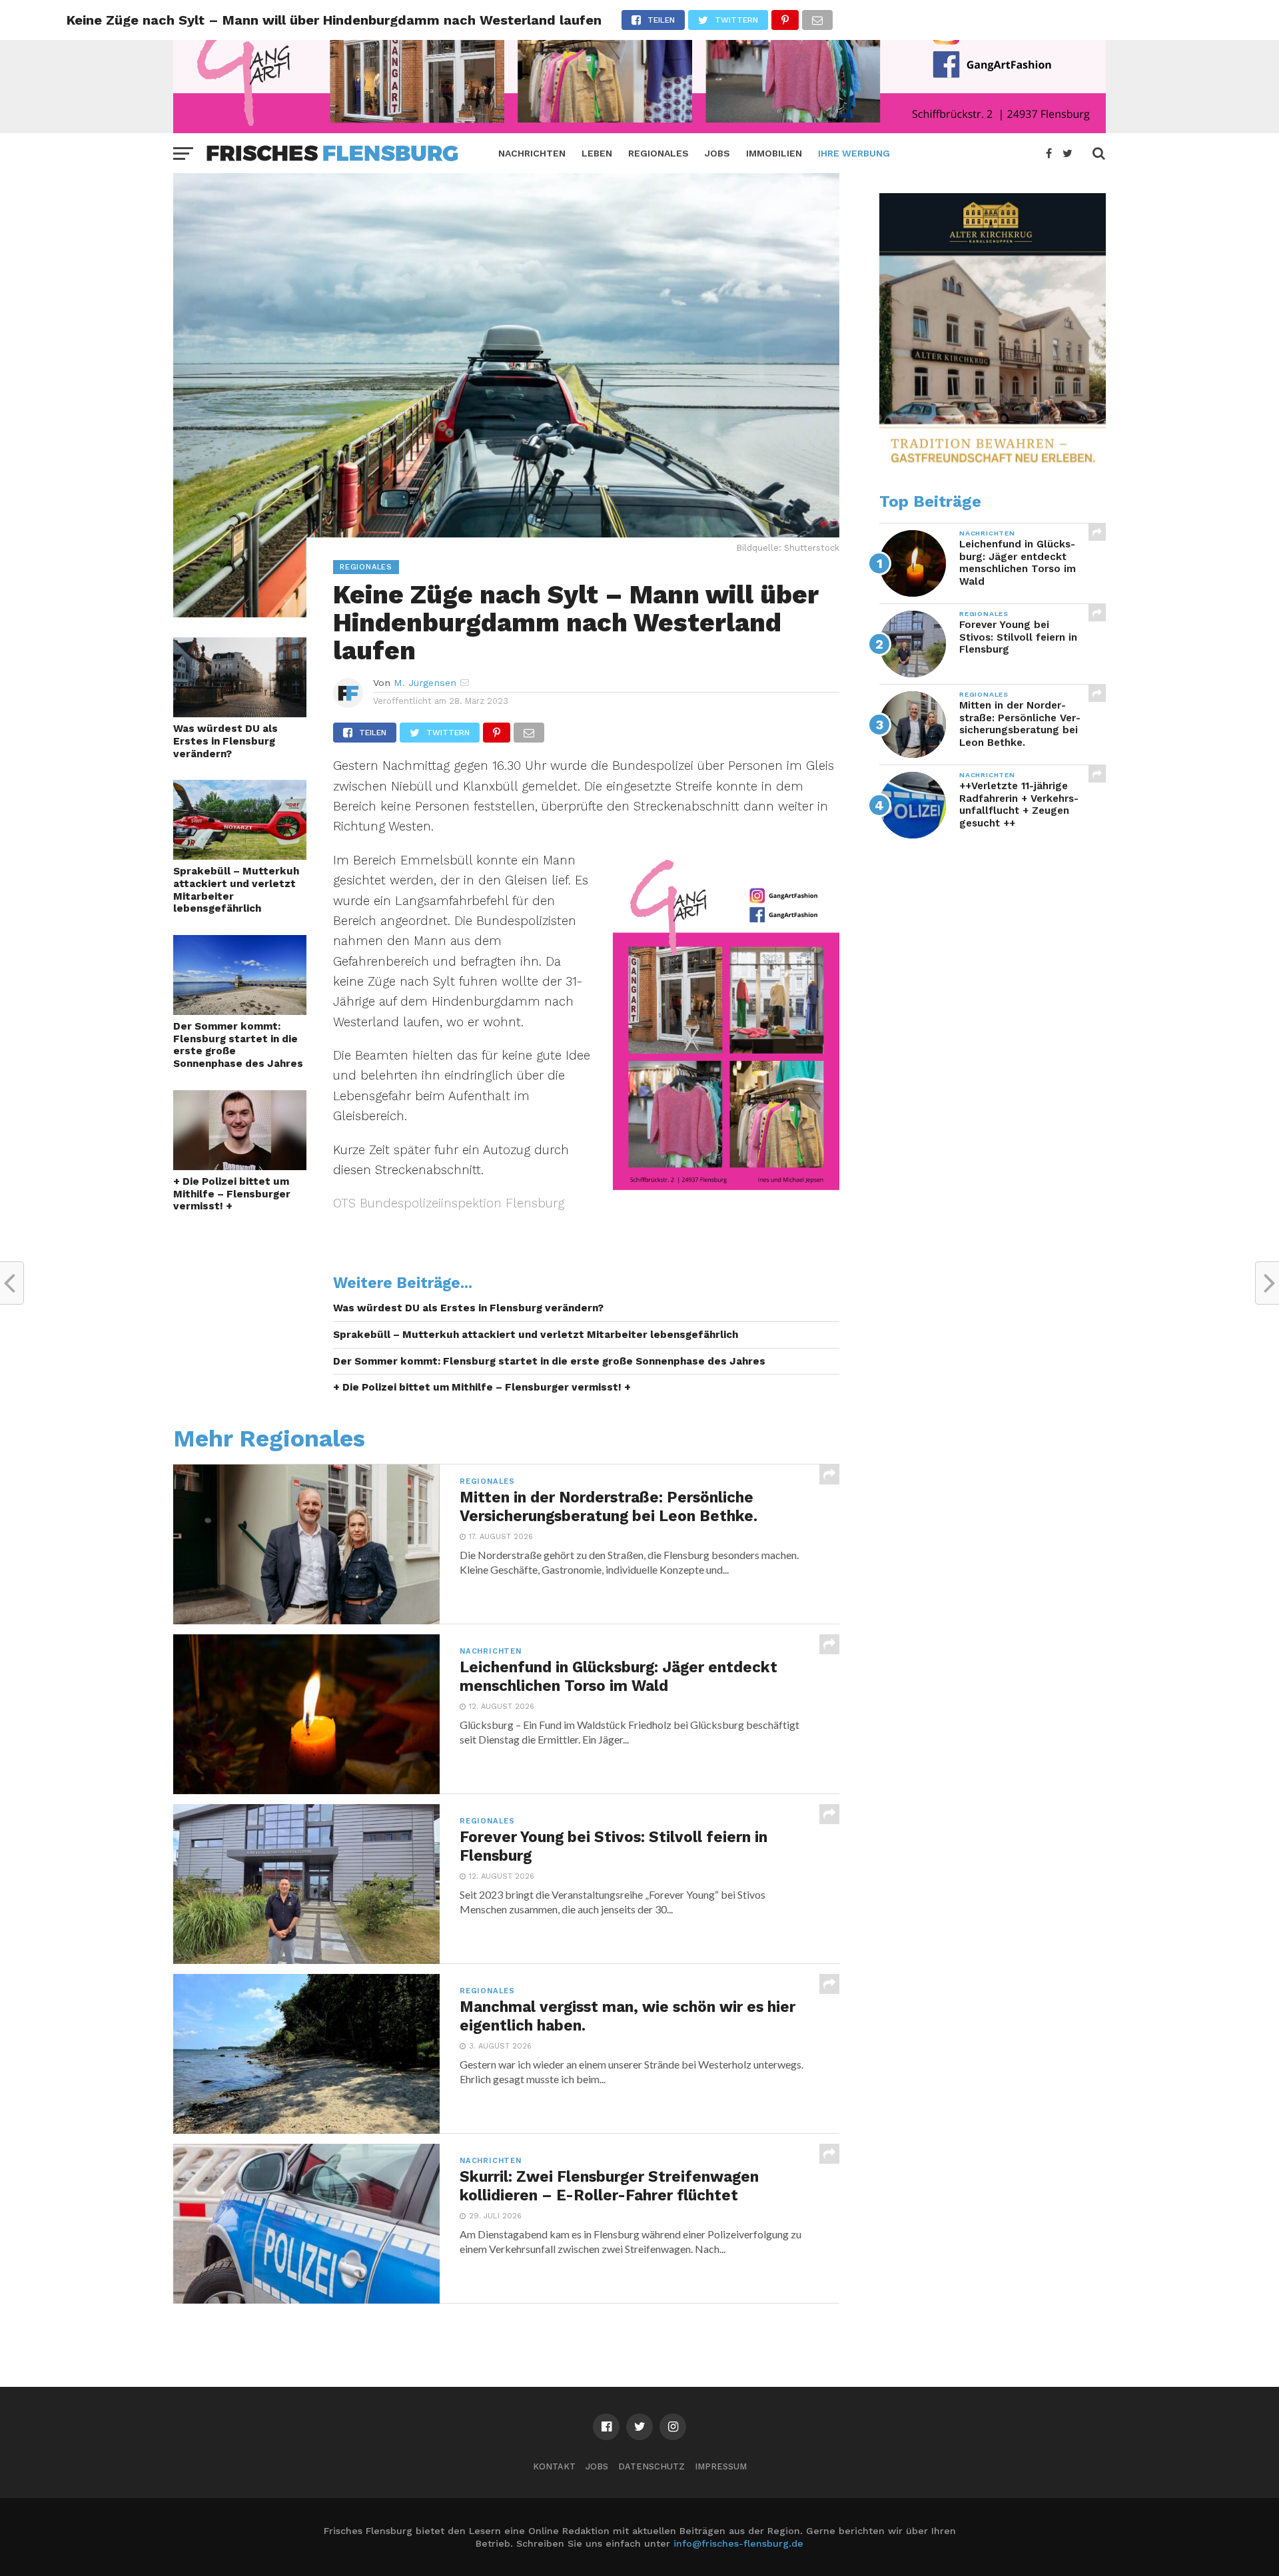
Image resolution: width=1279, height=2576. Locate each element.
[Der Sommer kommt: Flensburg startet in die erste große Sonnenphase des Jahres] (240, 1011)
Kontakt (554, 2466)
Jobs (717, 153)
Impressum (721, 2466)
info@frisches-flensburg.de (738, 2543)
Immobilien (774, 153)
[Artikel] (726, 1186)
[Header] (639, 129)
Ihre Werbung (854, 153)
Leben (597, 153)
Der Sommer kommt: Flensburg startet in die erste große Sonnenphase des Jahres (238, 1045)
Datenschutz (651, 2466)
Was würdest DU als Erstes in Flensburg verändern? (225, 741)
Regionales (658, 153)
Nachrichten (532, 153)
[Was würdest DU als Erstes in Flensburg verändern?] (240, 713)
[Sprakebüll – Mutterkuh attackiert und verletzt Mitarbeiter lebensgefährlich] (240, 855)
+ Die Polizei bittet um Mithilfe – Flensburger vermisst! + (232, 1194)
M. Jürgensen (425, 683)
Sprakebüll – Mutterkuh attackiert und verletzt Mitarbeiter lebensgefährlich (236, 890)
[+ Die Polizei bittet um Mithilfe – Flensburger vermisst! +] (240, 1166)
